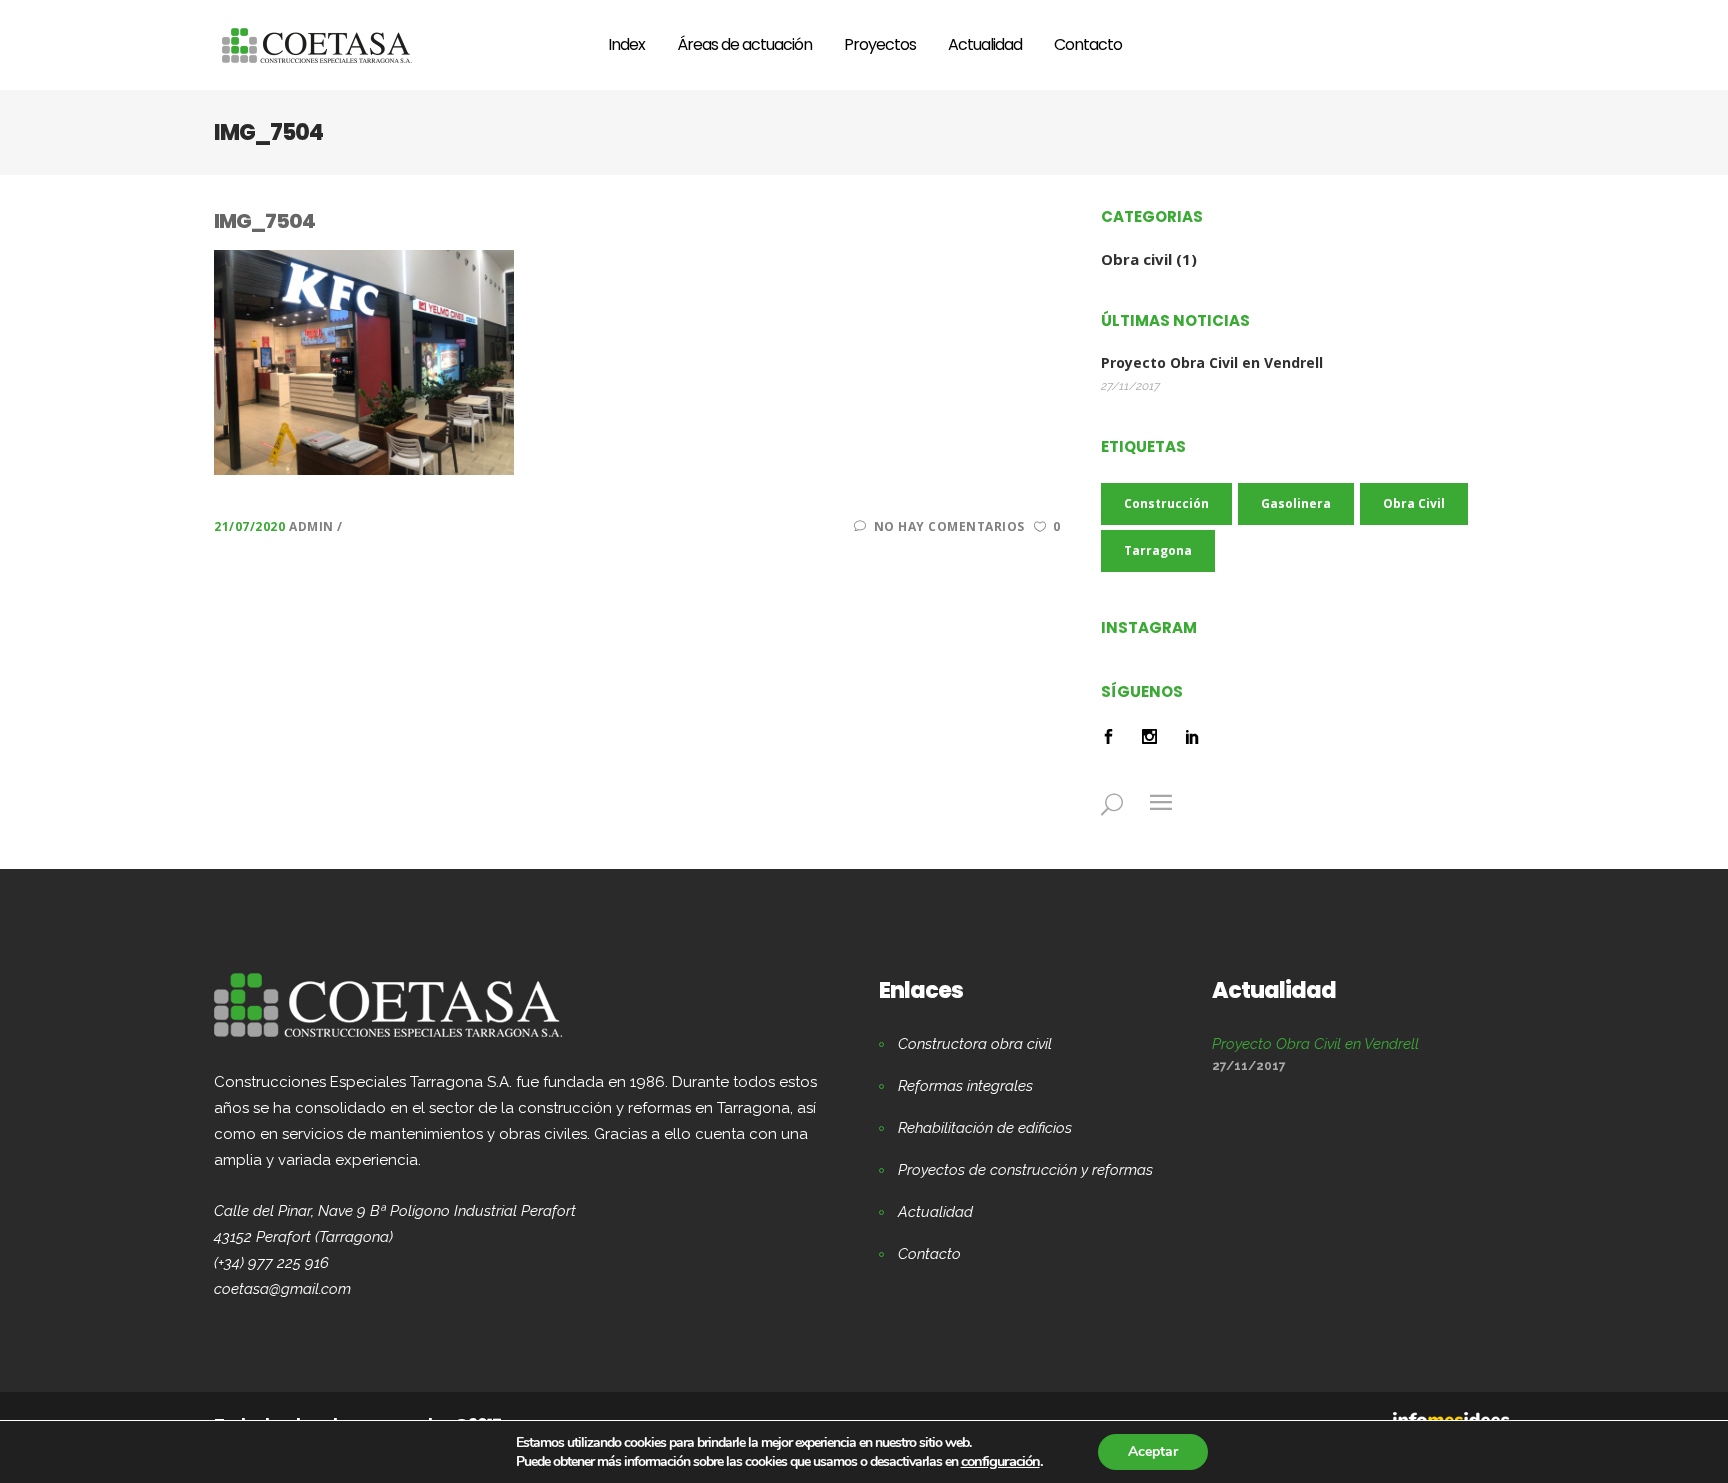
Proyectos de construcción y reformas (1025, 1170)
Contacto (929, 1254)
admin (313, 526)
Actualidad (935, 1212)
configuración (1000, 1461)
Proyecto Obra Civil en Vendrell (1212, 363)
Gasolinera (1296, 503)
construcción (1166, 503)
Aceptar (1153, 1451)
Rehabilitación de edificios (985, 1128)
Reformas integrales (965, 1086)
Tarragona (1158, 550)
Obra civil (1136, 259)
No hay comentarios (949, 526)
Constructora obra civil (975, 1044)
